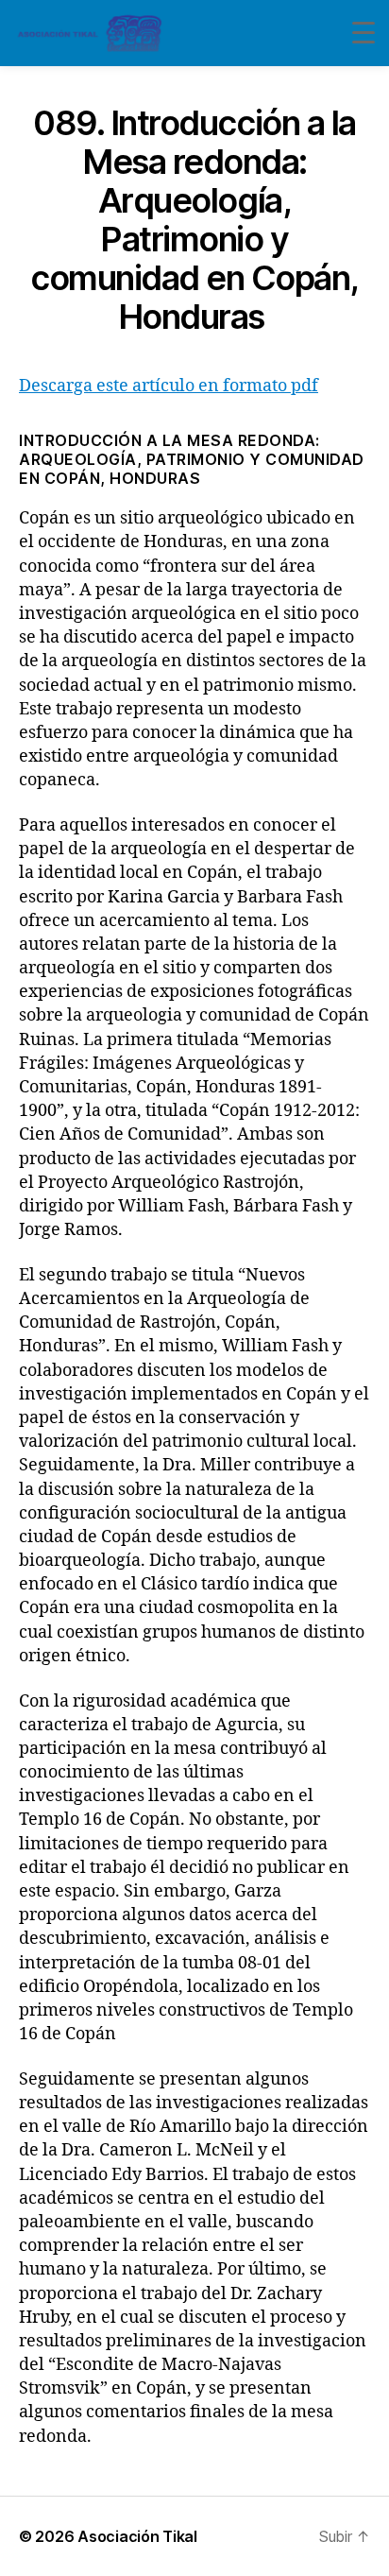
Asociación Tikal (137, 2536)
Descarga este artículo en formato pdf (169, 386)
